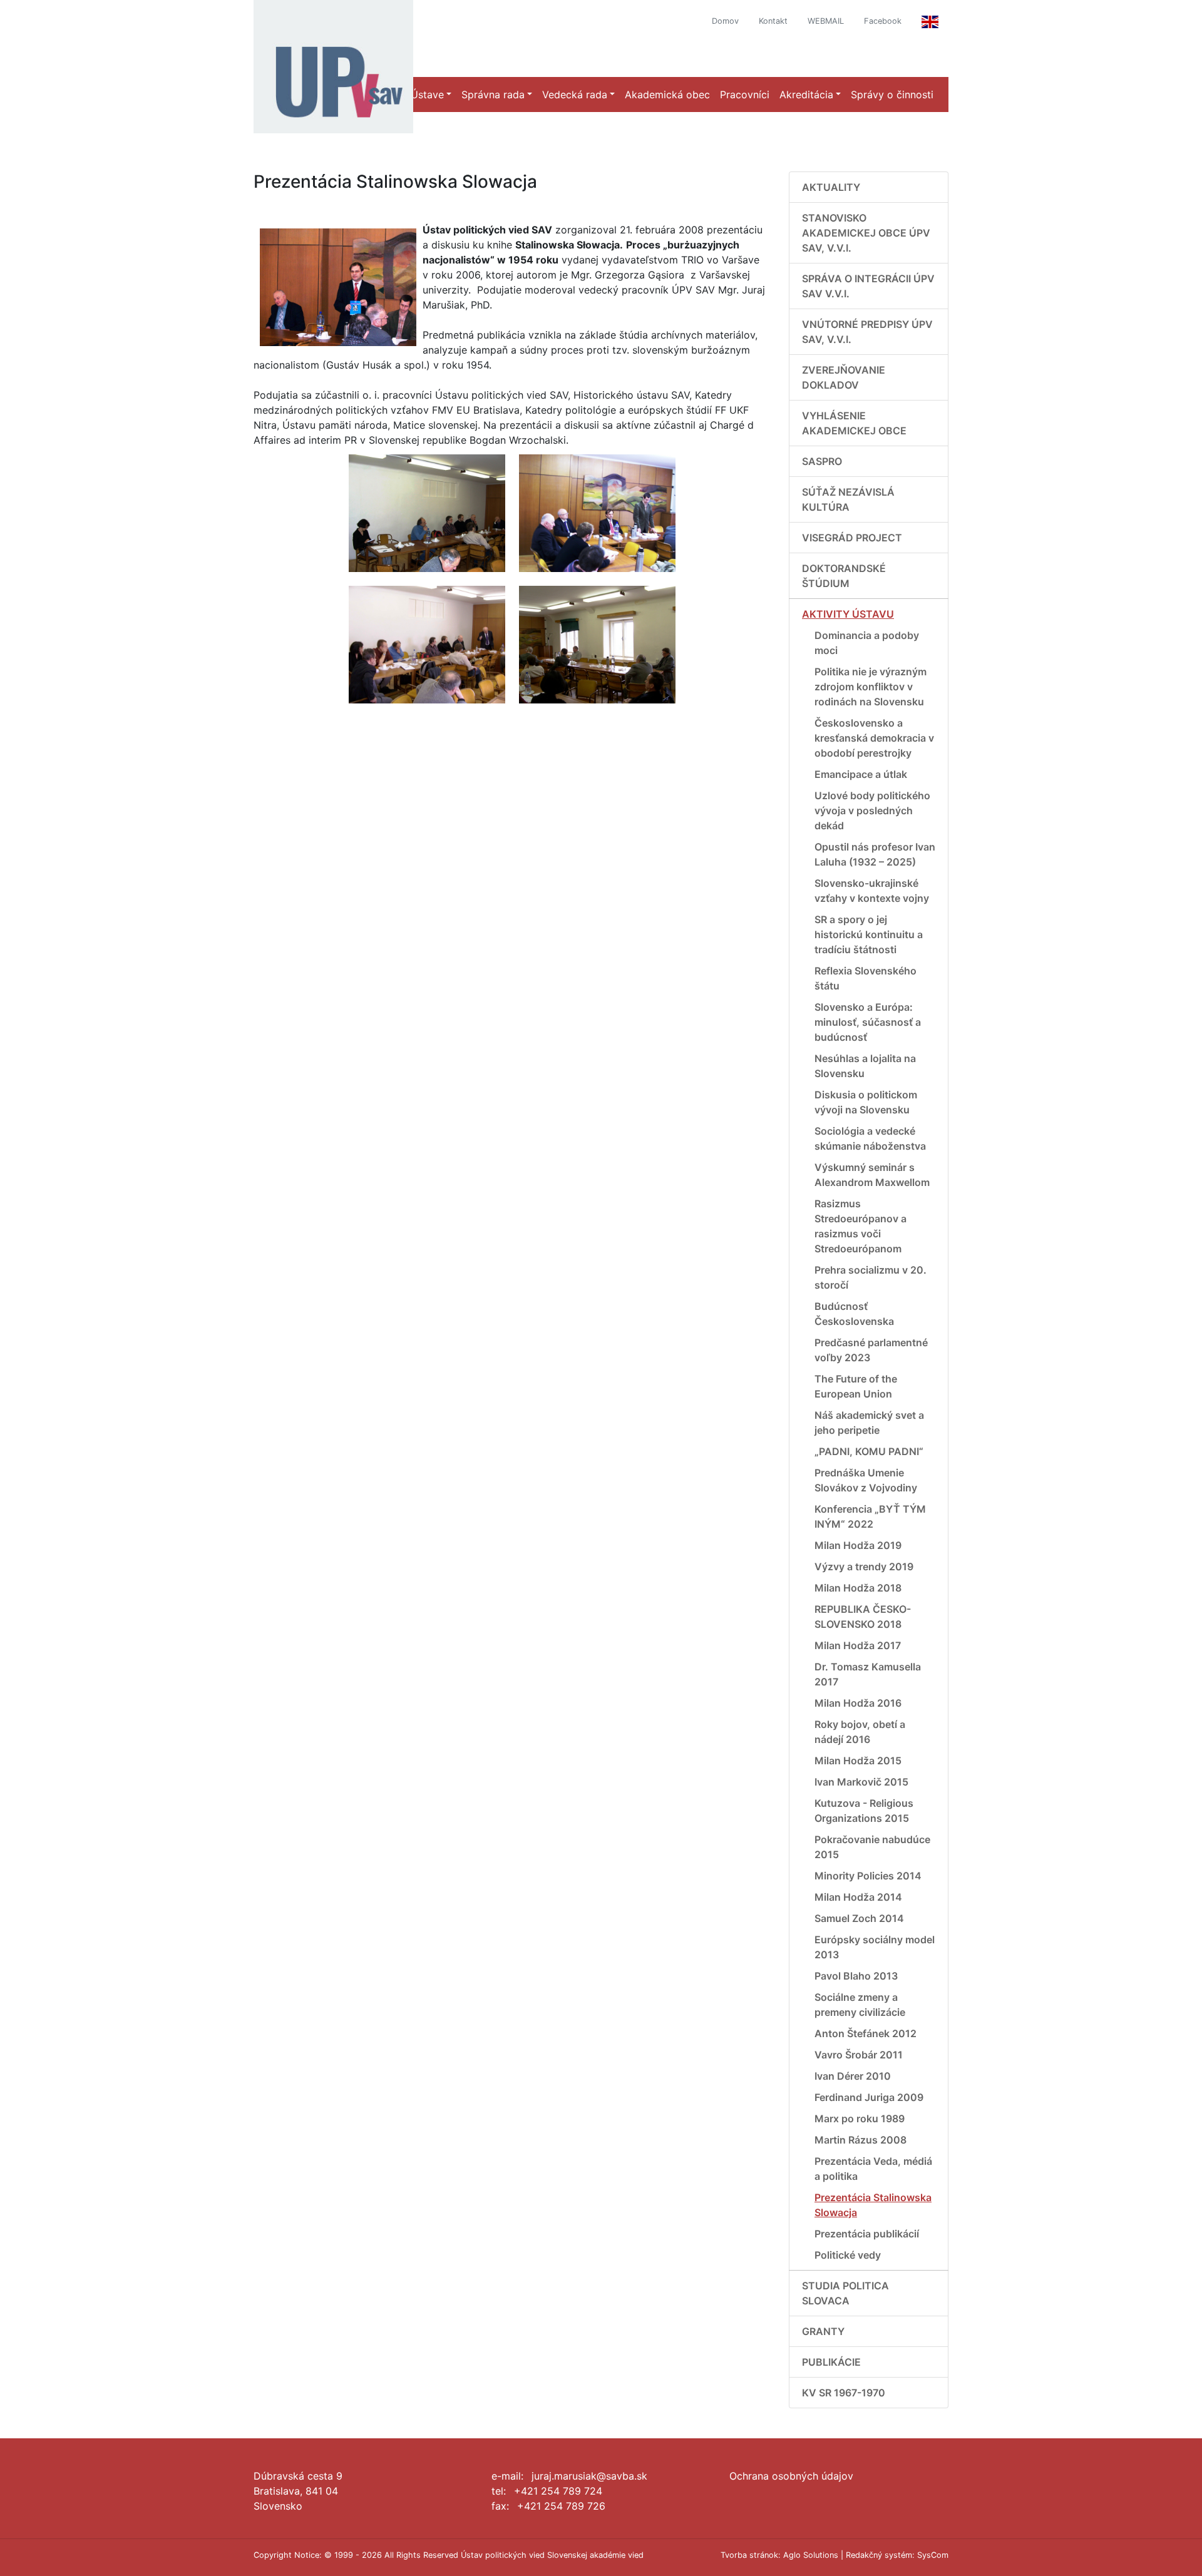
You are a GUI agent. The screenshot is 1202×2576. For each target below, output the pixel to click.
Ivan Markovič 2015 (861, 1782)
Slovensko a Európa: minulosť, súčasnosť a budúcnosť (868, 1022)
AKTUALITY (831, 187)
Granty (823, 2331)
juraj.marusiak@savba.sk (589, 2476)
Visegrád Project (852, 538)
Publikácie (831, 2362)
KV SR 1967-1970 (844, 2393)
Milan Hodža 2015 (858, 1761)
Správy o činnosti (892, 95)
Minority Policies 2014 (868, 1876)
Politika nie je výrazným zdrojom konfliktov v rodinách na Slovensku (871, 687)
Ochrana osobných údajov (791, 2476)
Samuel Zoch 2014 (859, 1918)
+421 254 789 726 (561, 2506)
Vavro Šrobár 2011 (859, 2055)
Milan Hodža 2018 (858, 1588)
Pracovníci (745, 95)
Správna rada (493, 95)
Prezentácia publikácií (867, 2234)
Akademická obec (667, 95)
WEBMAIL (826, 21)
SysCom (933, 2555)
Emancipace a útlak (861, 774)
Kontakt (773, 21)
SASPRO (822, 461)
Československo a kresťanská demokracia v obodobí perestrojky (874, 738)
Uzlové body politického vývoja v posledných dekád (872, 810)
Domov (725, 21)
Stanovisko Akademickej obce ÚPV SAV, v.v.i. (866, 233)
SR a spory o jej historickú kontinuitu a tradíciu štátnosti (869, 934)
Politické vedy (848, 2255)
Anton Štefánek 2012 (866, 2033)
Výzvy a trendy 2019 (864, 1567)
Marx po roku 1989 (860, 2119)
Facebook (883, 21)
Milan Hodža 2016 (858, 1703)
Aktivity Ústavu (848, 614)
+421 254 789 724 (558, 2491)
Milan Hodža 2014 (858, 1897)
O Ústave (422, 95)
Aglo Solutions (811, 2555)
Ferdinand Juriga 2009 (869, 2097)
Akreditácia (806, 95)
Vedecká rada (575, 95)
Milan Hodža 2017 (858, 1645)
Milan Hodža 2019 (858, 1545)
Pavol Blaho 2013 (856, 1976)
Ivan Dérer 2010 (853, 2076)
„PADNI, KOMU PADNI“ (869, 1451)
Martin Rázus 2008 (860, 2140)
